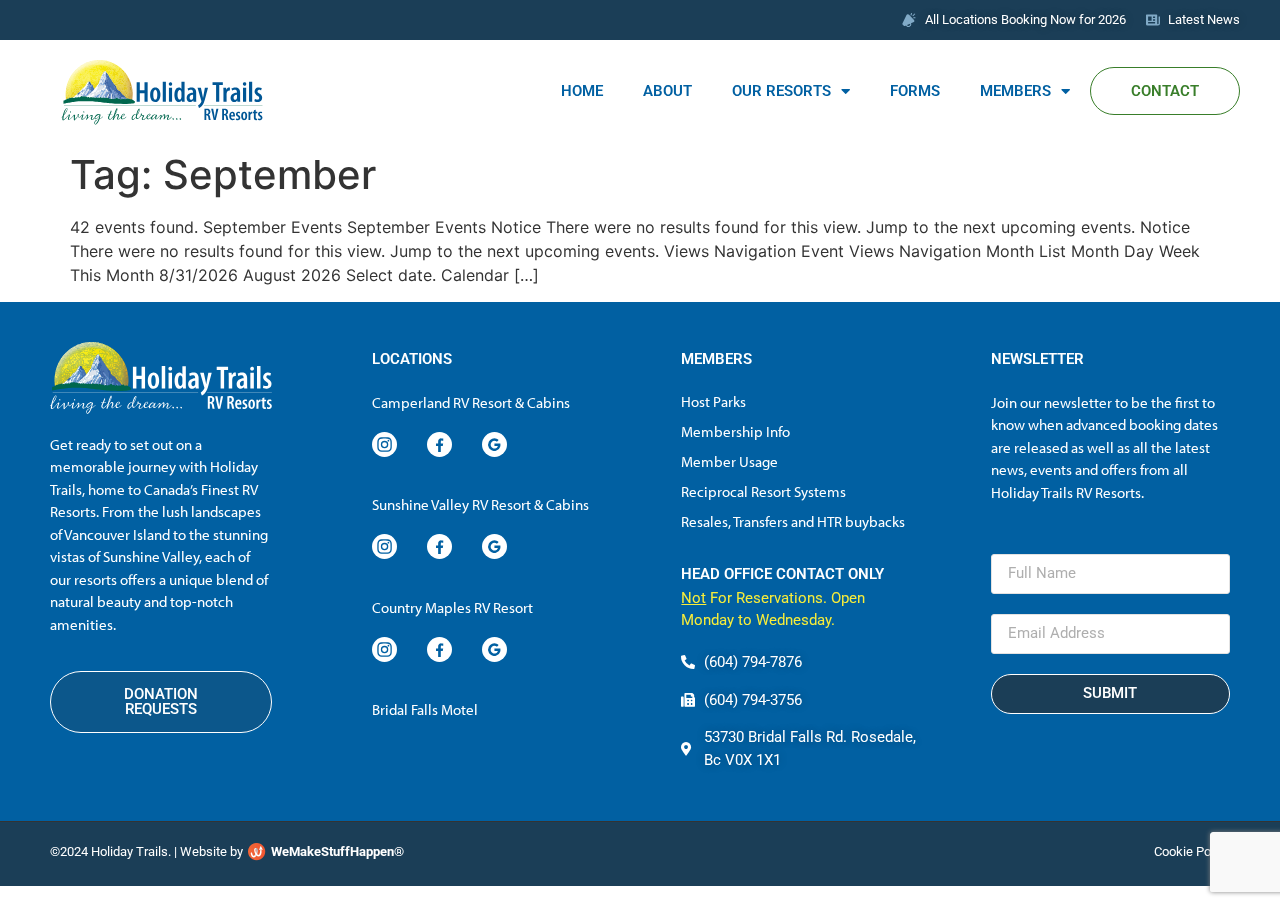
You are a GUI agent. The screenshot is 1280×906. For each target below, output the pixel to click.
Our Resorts (781, 91)
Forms (915, 91)
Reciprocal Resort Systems (763, 491)
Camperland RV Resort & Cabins (471, 402)
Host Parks (713, 401)
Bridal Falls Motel (425, 709)
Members (1015, 91)
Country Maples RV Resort (452, 607)
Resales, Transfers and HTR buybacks (793, 521)
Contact (1165, 91)
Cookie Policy (1192, 851)
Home (582, 91)
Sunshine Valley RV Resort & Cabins (480, 504)
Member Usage (729, 461)
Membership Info (735, 431)
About (667, 91)
